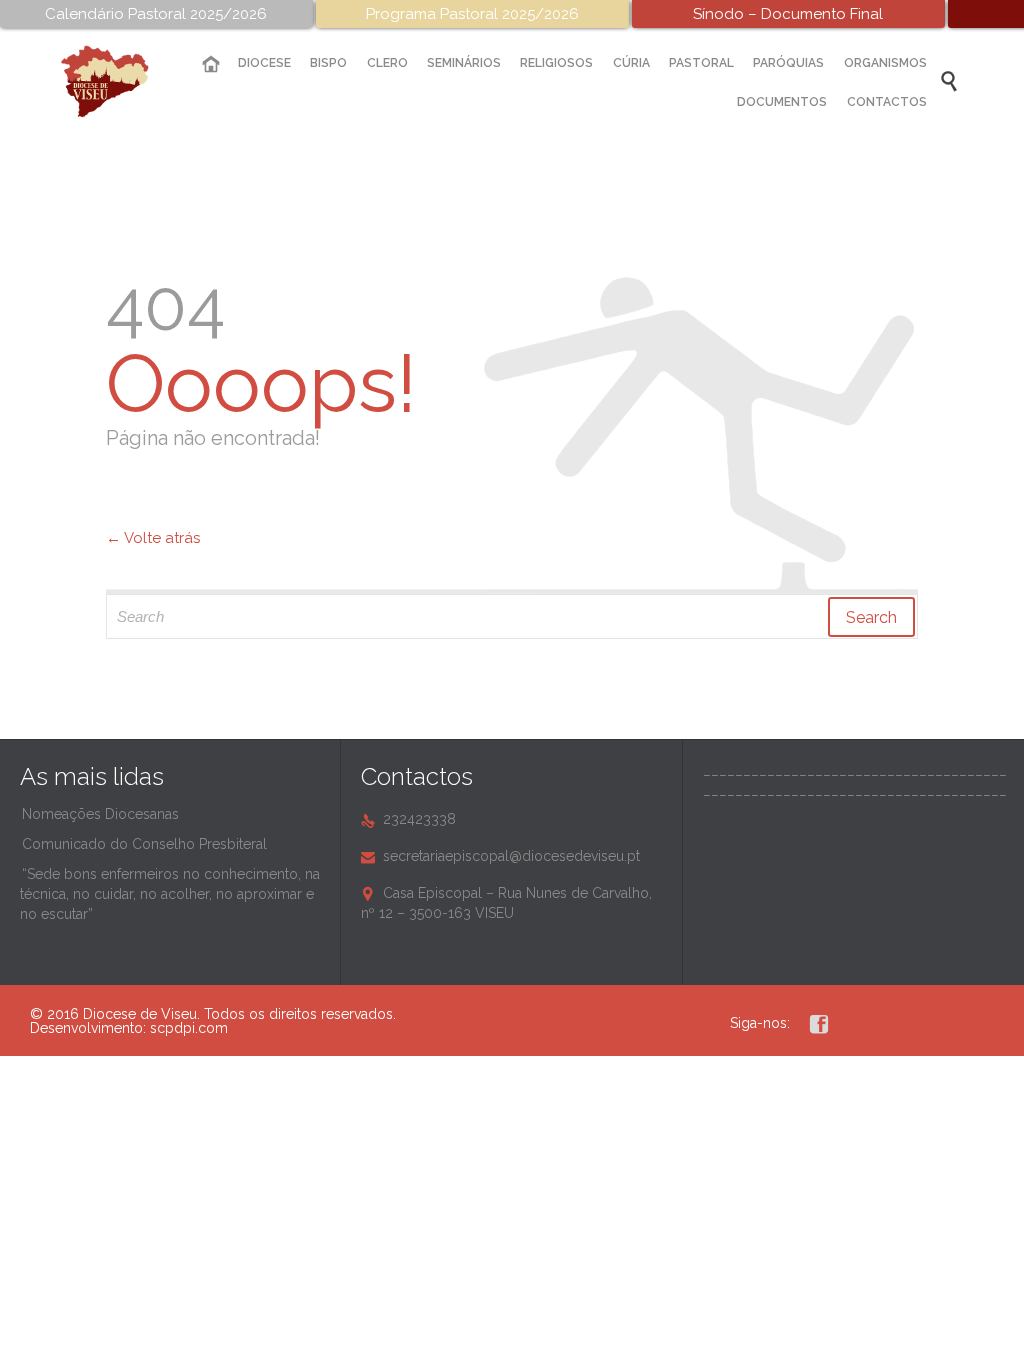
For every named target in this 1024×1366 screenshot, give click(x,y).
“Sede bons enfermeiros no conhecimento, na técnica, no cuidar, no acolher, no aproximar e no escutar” (170, 894)
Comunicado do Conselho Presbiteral (144, 844)
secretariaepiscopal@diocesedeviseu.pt (500, 856)
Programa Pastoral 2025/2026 (472, 14)
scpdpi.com (189, 1028)
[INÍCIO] (210, 64)
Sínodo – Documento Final (788, 14)
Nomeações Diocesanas (100, 814)
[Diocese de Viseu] (120, 81)
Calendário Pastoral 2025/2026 (156, 14)
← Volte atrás (153, 538)
